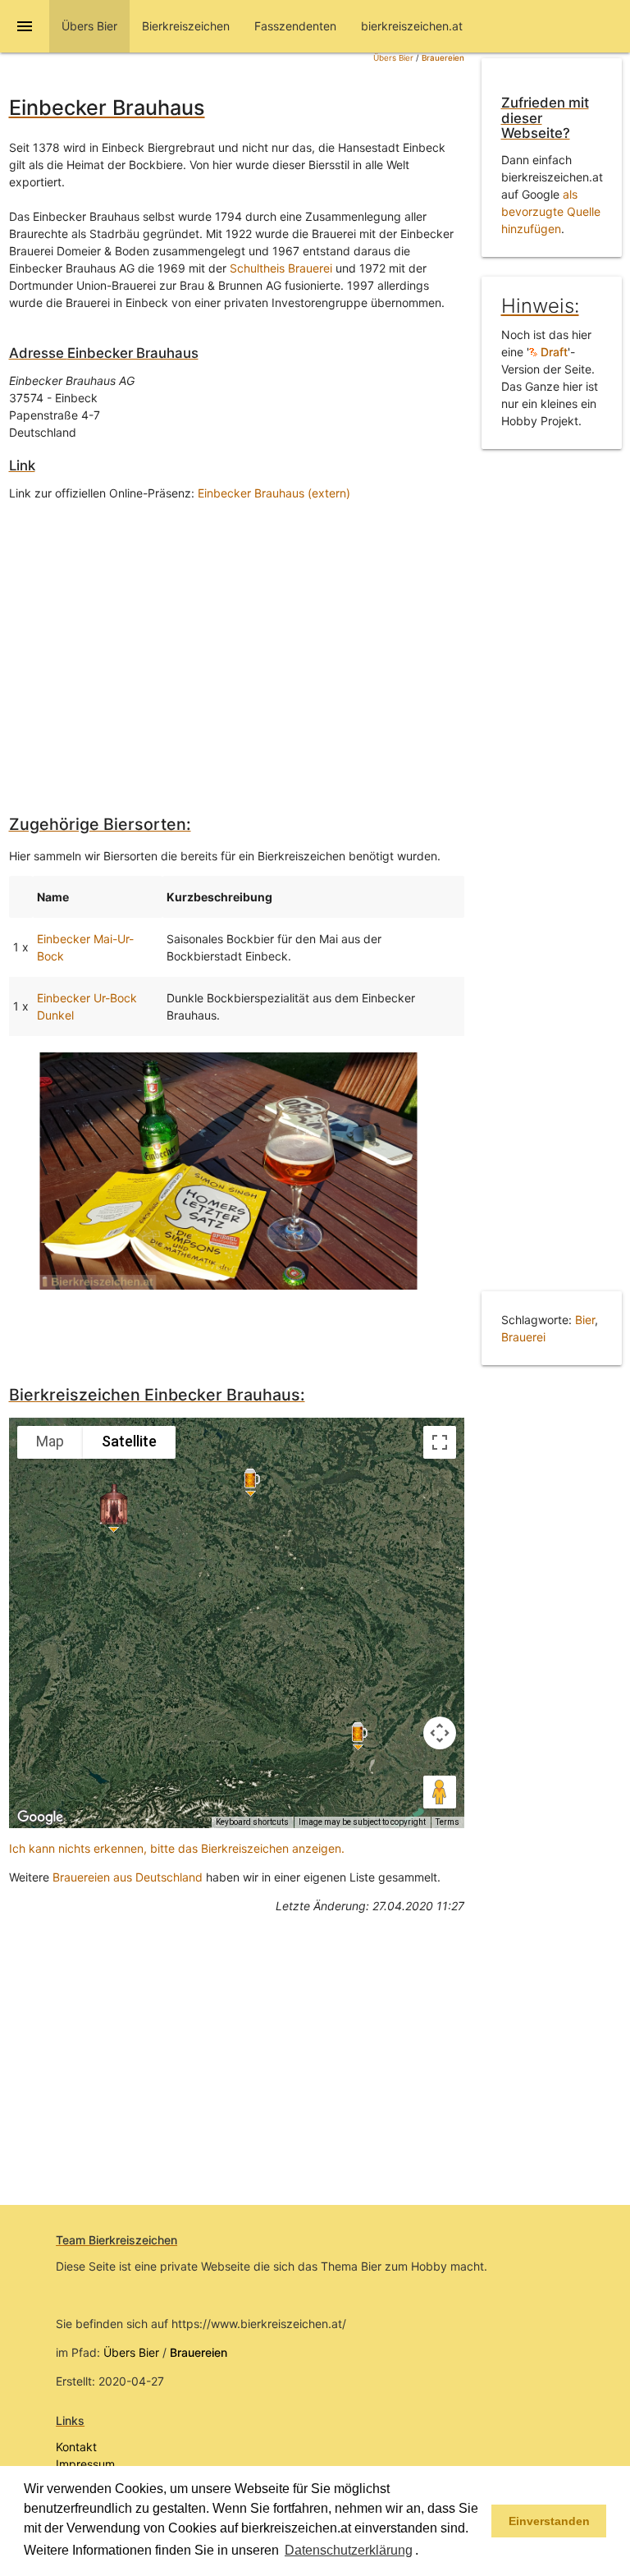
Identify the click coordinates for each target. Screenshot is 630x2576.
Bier (585, 1320)
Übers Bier (393, 58)
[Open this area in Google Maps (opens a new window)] (40, 1817)
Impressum (85, 2464)
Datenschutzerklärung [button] (349, 2550)
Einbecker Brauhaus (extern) (274, 493)
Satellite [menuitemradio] (129, 1441)
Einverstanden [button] (549, 2521)
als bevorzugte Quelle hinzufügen (551, 211)
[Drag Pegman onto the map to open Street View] (440, 1792)
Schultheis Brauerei (281, 268)
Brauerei (523, 1337)
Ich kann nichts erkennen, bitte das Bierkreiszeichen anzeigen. (177, 1848)
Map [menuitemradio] (50, 1441)
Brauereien (443, 58)
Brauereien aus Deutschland (128, 1877)
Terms (447, 1822)
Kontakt (76, 2447)
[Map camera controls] (440, 1733)
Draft (552, 352)
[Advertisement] (237, 645)
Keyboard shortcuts (252, 1822)
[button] (424, 2551)
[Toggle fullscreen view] (440, 1442)
